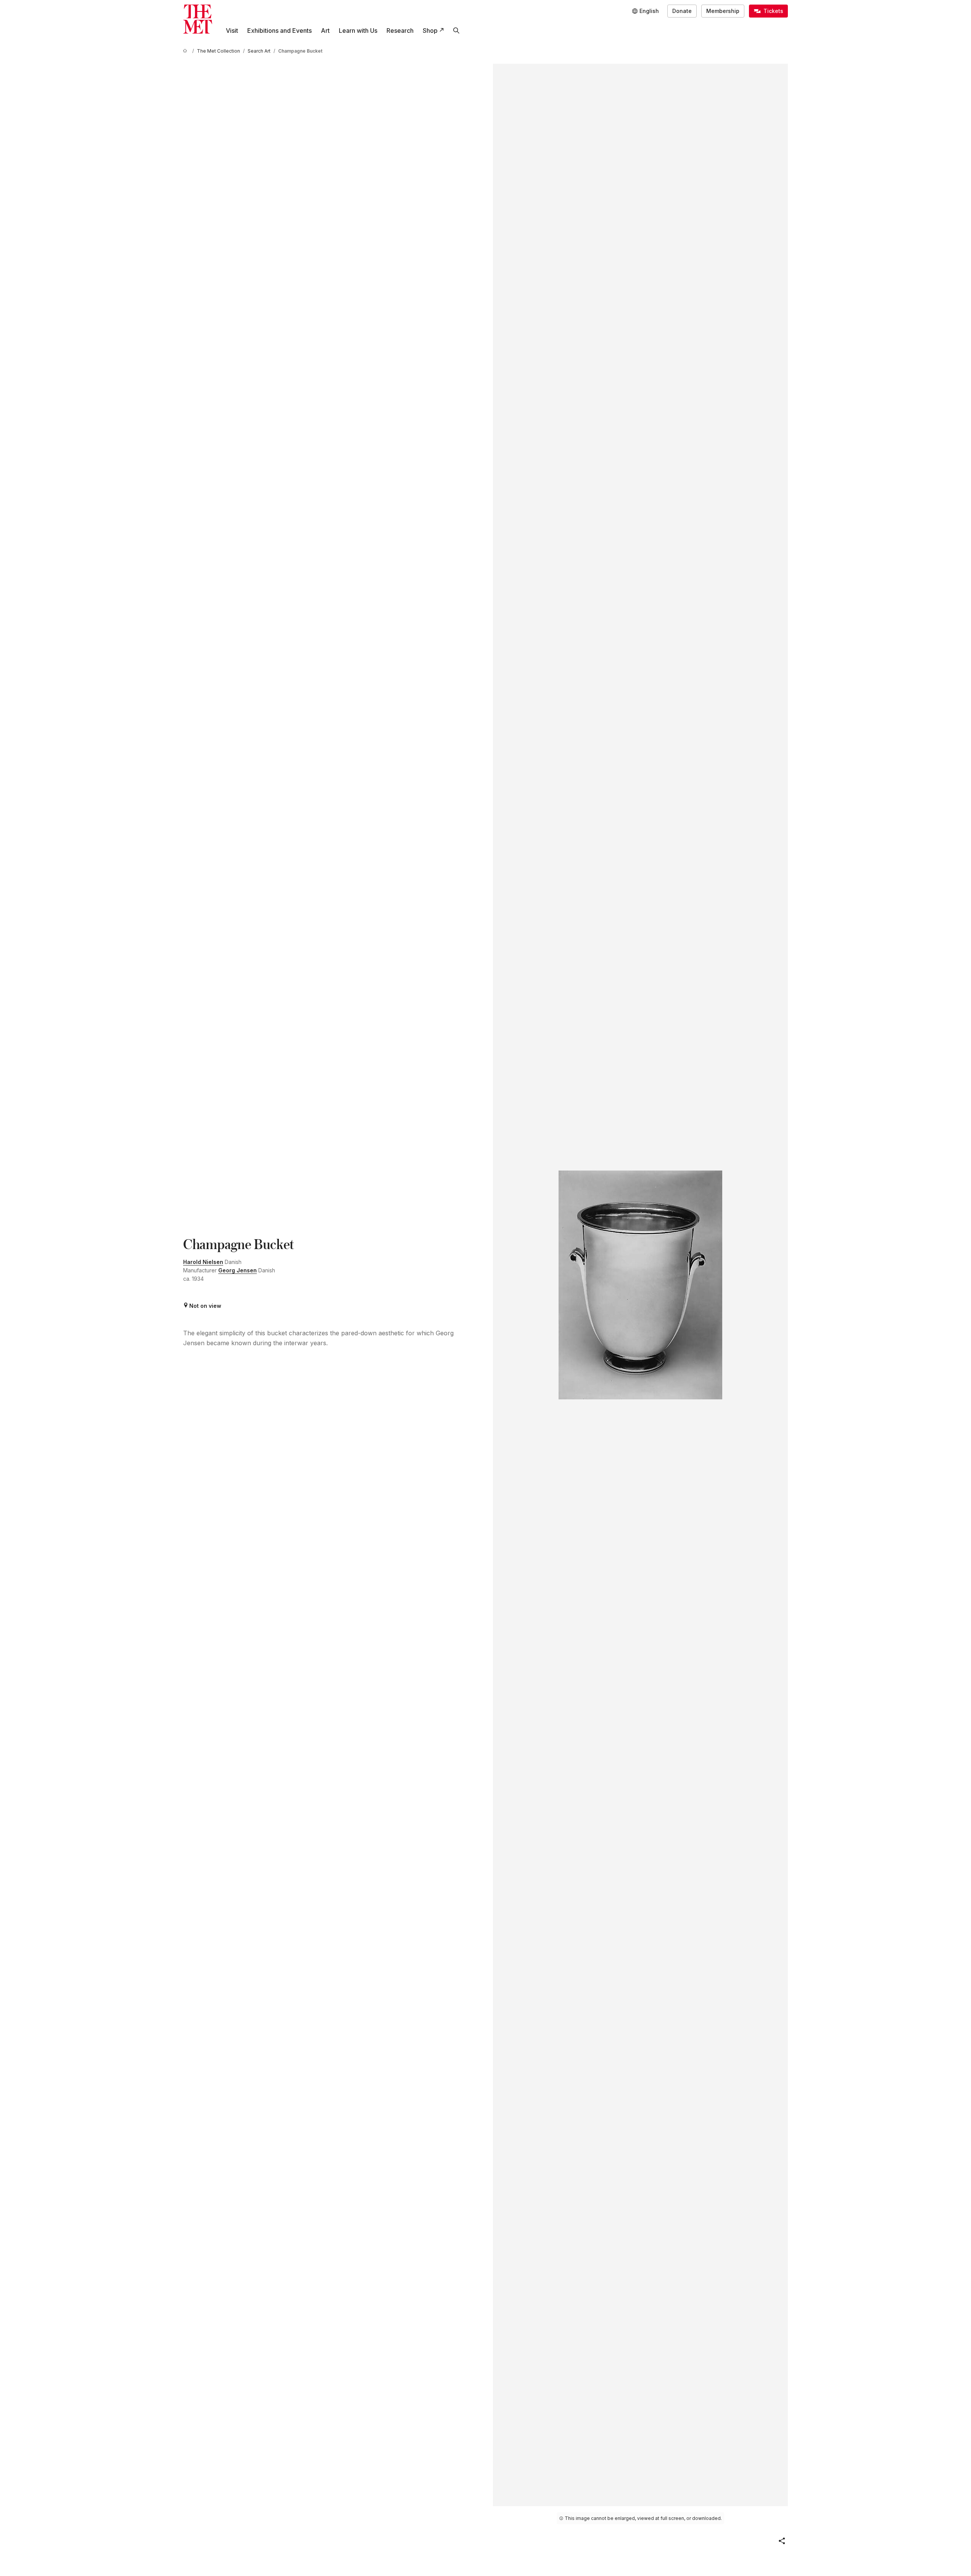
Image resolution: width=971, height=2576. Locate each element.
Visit (232, 31)
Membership (723, 11)
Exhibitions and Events (279, 31)
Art (325, 31)
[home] (186, 51)
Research (400, 31)
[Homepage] (198, 19)
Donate (682, 11)
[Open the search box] (456, 31)
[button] (782, 2541)
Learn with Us (358, 31)
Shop (430, 31)
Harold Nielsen (203, 1262)
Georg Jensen (238, 1270)
